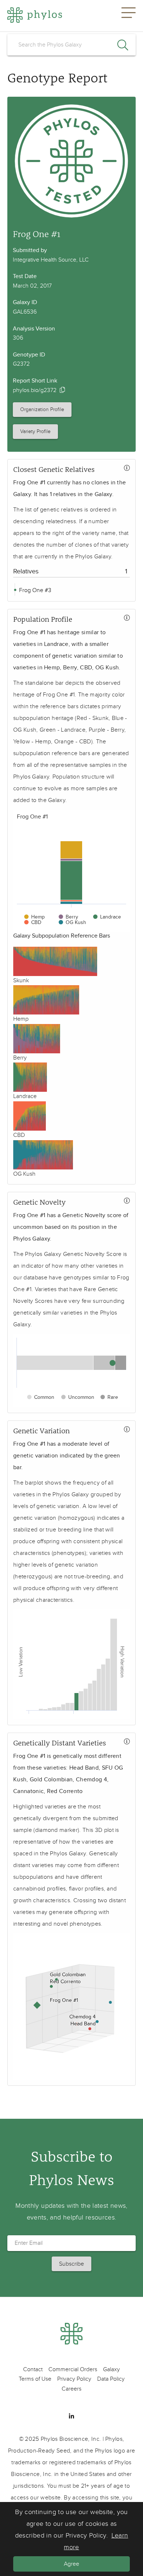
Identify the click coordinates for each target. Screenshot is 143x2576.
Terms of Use (35, 2379)
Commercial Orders (73, 2369)
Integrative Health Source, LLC (51, 260)
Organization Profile (42, 409)
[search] (71, 45)
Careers (71, 2389)
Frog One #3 (34, 590)
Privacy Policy (74, 2379)
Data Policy (111, 2379)
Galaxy (111, 2369)
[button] (129, 16)
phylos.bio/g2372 (35, 390)
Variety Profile (35, 431)
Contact (33, 2369)
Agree (71, 2564)
